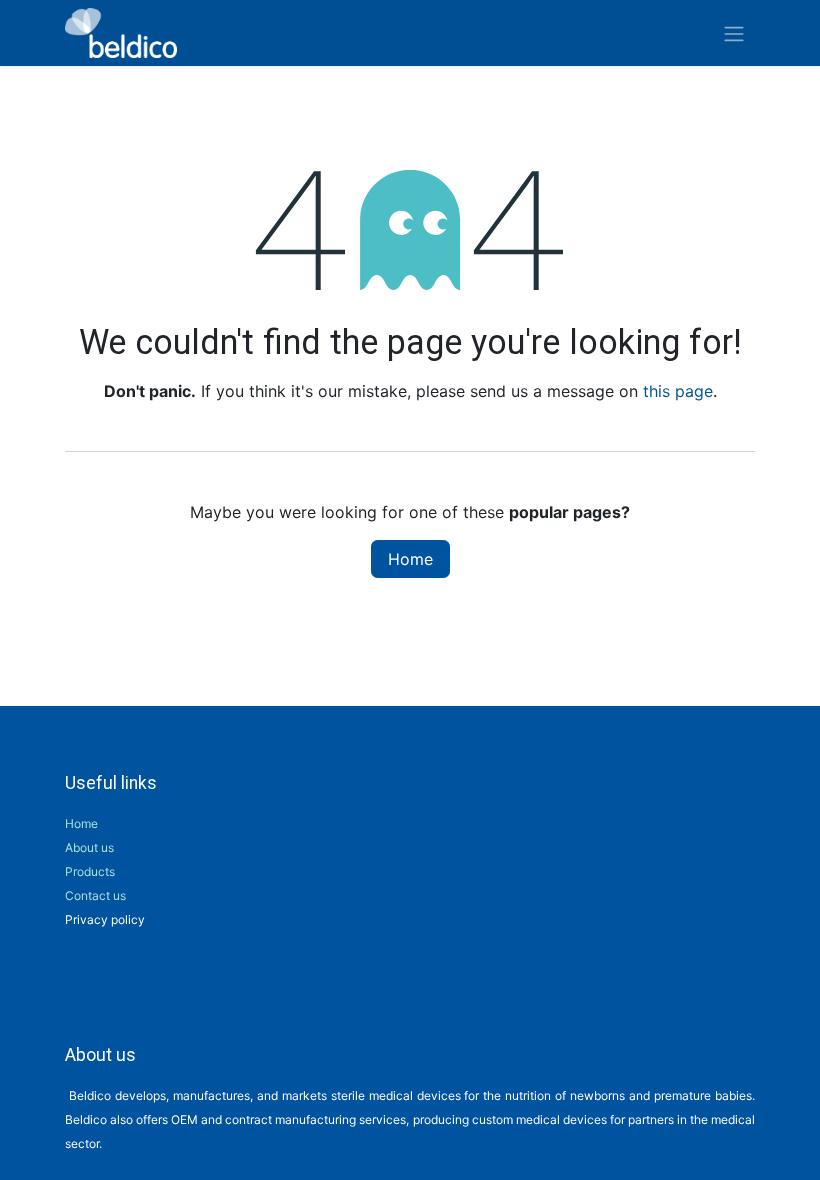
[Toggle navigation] (734, 33)
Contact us (95, 895)
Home (410, 559)
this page (678, 391)
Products (90, 871)
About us (89, 847)
